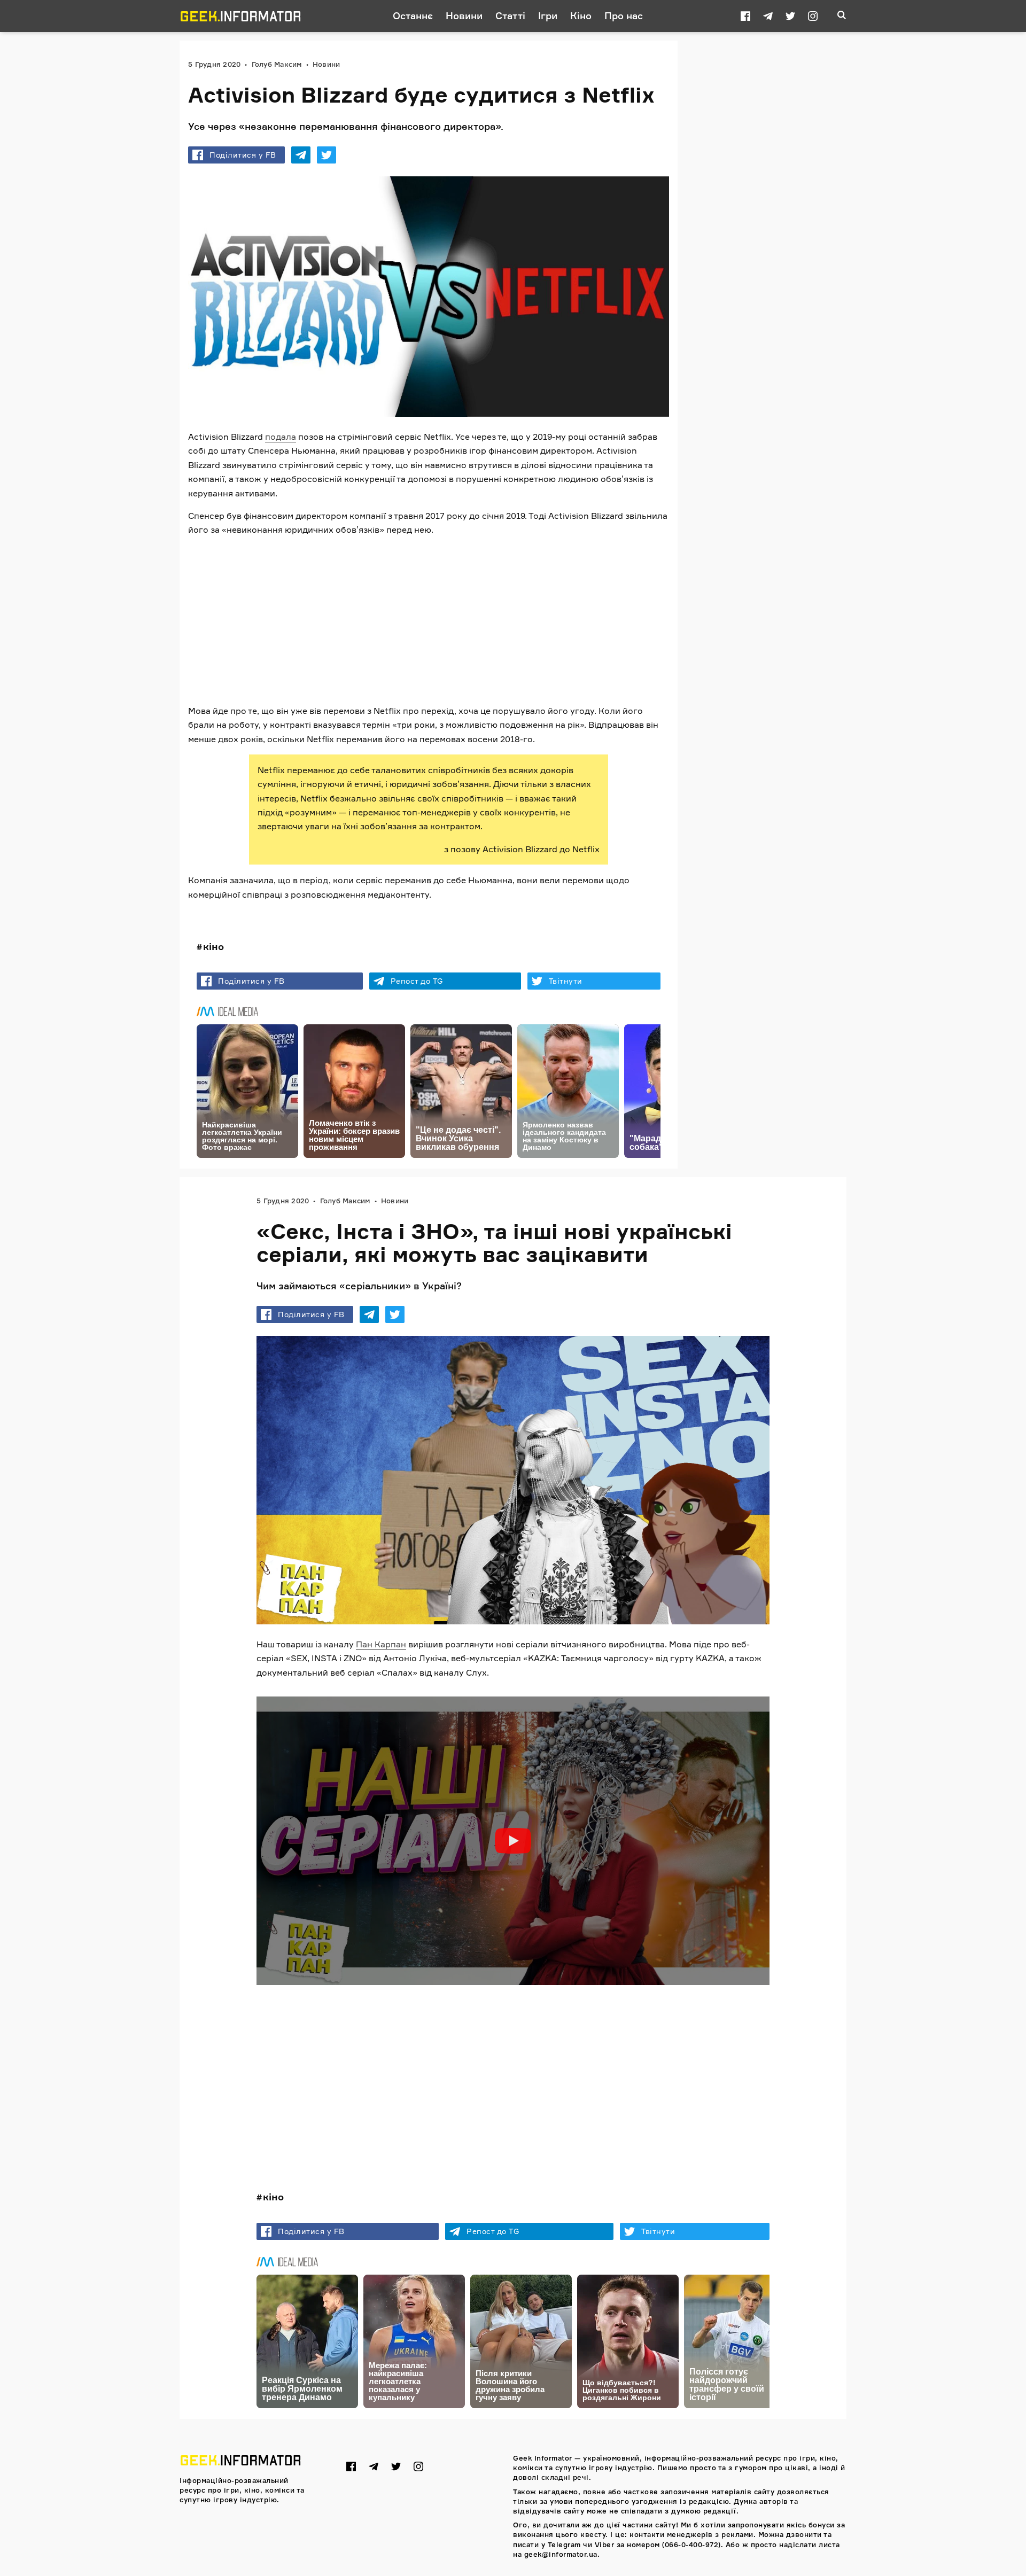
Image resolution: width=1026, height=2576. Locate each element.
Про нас (624, 15)
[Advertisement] (429, 620)
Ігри (548, 15)
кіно (213, 946)
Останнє (413, 15)
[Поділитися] (301, 155)
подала (281, 437)
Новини (464, 15)
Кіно (581, 15)
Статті (510, 15)
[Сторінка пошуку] (842, 16)
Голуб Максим (277, 64)
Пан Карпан (381, 1644)
